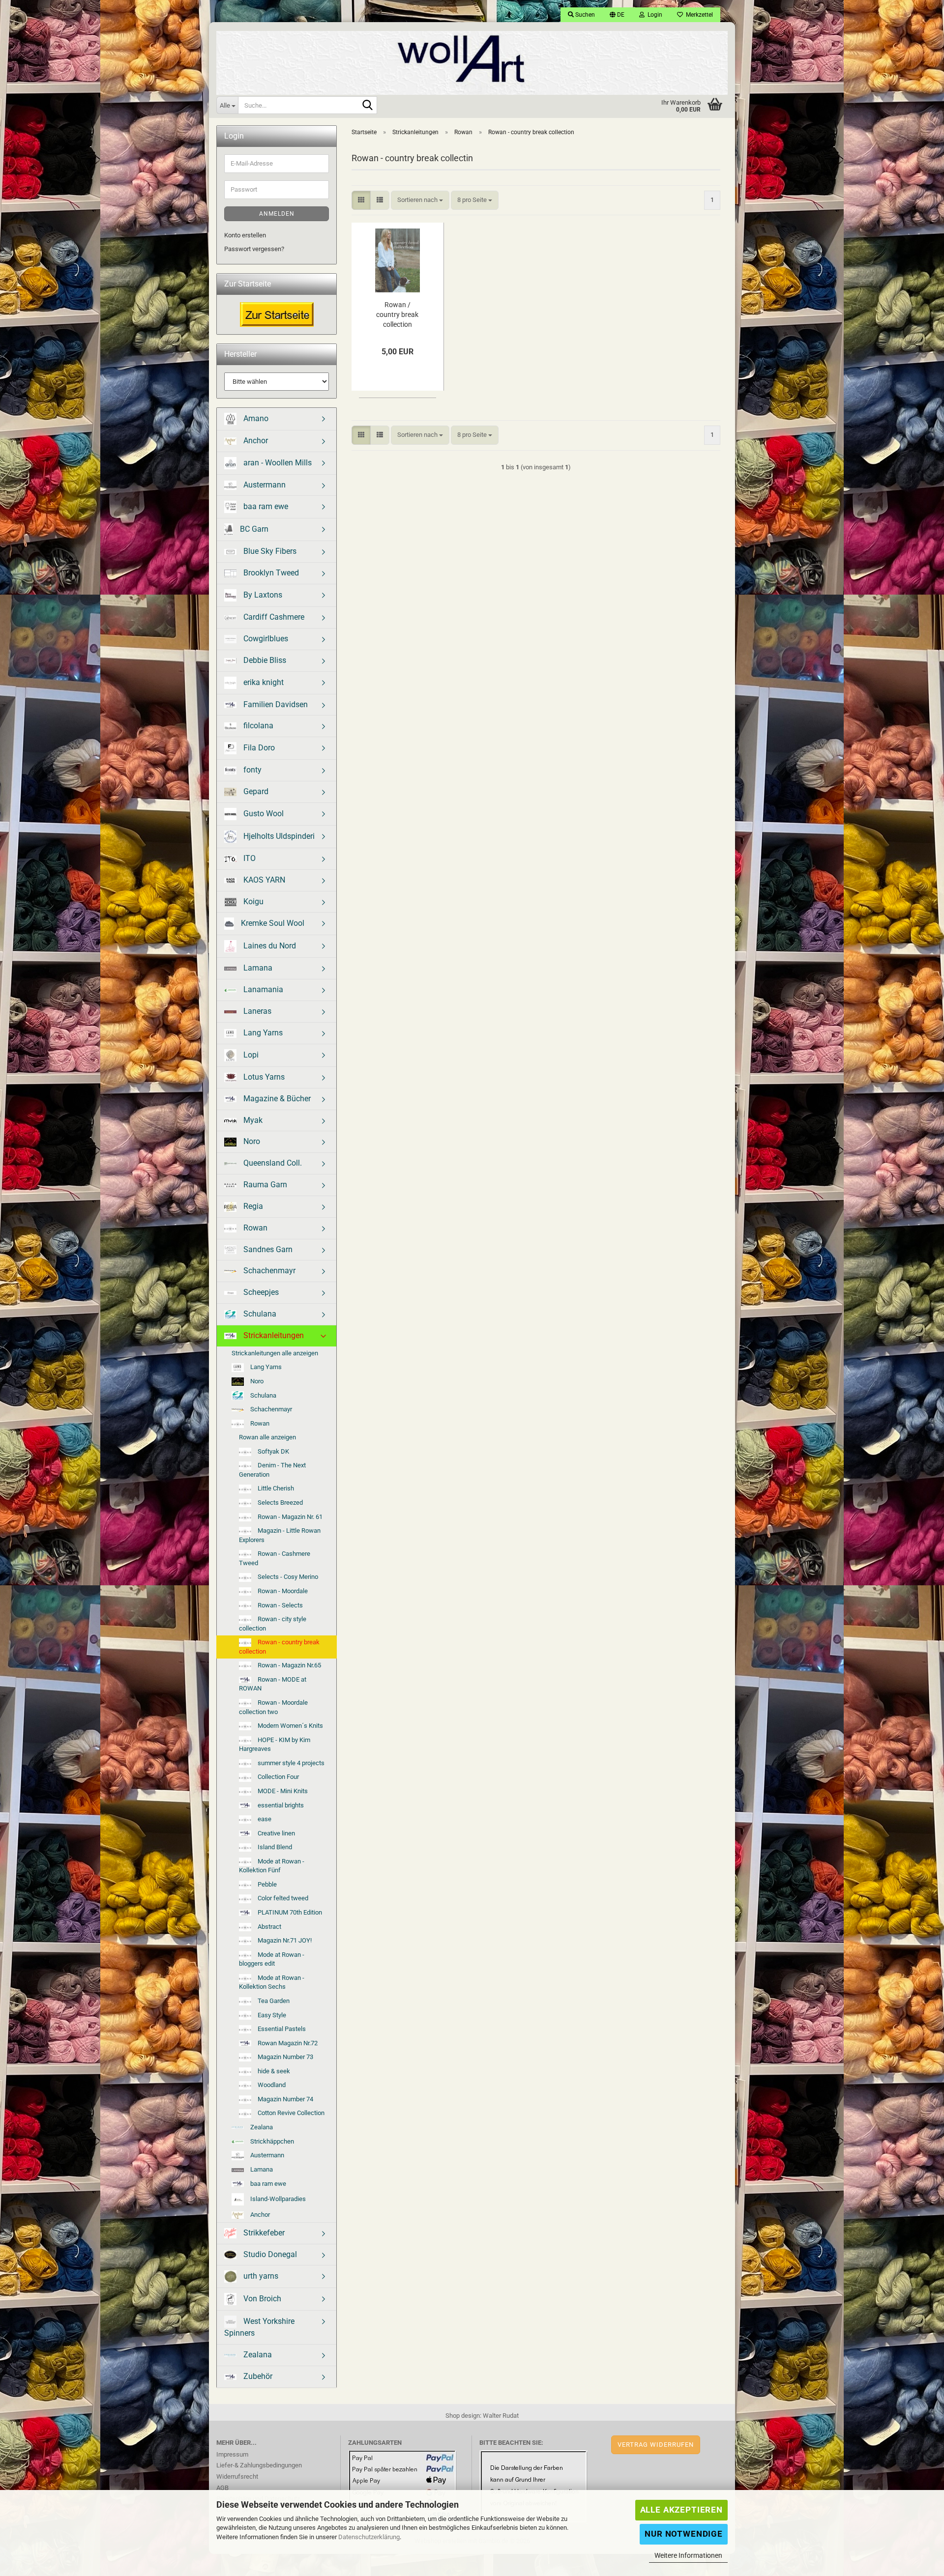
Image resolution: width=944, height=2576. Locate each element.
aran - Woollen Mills (277, 462)
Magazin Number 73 (285, 2057)
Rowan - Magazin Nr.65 (289, 1665)
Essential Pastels (281, 2029)
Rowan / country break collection (397, 315)
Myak (252, 1120)
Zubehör (257, 2376)
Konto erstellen (245, 235)
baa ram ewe (265, 506)
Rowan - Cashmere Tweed (275, 1558)
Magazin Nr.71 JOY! (284, 1940)
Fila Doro (258, 748)
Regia (252, 1206)
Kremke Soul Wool (272, 923)
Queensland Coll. (272, 1163)
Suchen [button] (584, 15)
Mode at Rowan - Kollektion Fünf (272, 1866)
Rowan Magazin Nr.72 (287, 2043)
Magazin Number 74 (285, 2099)
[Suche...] (368, 106)
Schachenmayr (268, 1271)
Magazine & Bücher (276, 1099)
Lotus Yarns (263, 1077)
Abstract (269, 1927)
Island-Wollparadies (277, 2199)
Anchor (255, 441)
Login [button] (653, 15)
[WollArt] (472, 59)
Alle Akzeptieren (681, 2510)
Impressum (232, 2454)
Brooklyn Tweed (270, 573)
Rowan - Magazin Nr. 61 (289, 1517)
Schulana (259, 1314)
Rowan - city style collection (273, 1624)
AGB (222, 2488)
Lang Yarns (262, 1033)
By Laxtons (262, 595)
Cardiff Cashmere (273, 617)
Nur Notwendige (684, 2534)
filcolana (257, 726)
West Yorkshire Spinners (259, 2327)
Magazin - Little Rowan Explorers (280, 1535)
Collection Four (278, 1777)
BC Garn (253, 529)
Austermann (264, 485)
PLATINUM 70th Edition (289, 1912)
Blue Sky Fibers (269, 551)
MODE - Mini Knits (282, 1791)
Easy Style (271, 2015)
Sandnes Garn (267, 1249)
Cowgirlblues (265, 639)
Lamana (257, 968)
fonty (251, 770)
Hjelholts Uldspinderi (278, 836)
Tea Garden (273, 2001)
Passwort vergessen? (254, 249)
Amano (255, 418)
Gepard (255, 791)
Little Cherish (275, 1488)
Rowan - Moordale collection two (273, 1707)
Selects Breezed (280, 1503)
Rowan (254, 1228)
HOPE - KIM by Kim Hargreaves (275, 1745)
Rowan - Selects (280, 1605)
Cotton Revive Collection (290, 2113)
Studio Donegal (269, 2254)
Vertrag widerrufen (656, 2445)
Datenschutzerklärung (369, 2537)
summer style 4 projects (290, 1763)
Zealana (261, 2127)
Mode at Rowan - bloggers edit (272, 1959)
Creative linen (276, 1833)
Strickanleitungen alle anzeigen (275, 1353)
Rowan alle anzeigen (267, 1437)
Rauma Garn (264, 1185)
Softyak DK (273, 1451)
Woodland (271, 2085)
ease (264, 1819)
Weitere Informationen (688, 2555)
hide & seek (273, 2071)
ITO (249, 858)
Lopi (250, 1055)
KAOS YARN (263, 880)
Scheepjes (260, 1292)
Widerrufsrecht (237, 2476)
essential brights (280, 1805)
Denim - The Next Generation (272, 1470)
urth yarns (260, 2276)
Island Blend (274, 1847)
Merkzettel (698, 15)
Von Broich (261, 2299)
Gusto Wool (263, 814)
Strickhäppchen (271, 2141)
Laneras (256, 1011)
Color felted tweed (282, 1898)
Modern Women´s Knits (290, 1726)
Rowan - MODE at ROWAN (273, 1684)
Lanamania (262, 989)
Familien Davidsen (275, 704)
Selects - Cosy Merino (287, 1577)
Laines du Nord (269, 946)
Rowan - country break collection (279, 1647)
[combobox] (420, 200)
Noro (251, 1141)
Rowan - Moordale (282, 1591)
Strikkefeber (263, 2233)
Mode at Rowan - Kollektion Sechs (272, 1982)
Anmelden (277, 214)
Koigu (252, 902)
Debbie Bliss (264, 660)
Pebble (266, 1884)
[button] (617, 15)
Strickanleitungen (273, 1335)
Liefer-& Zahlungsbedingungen (259, 2465)
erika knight (263, 682)
